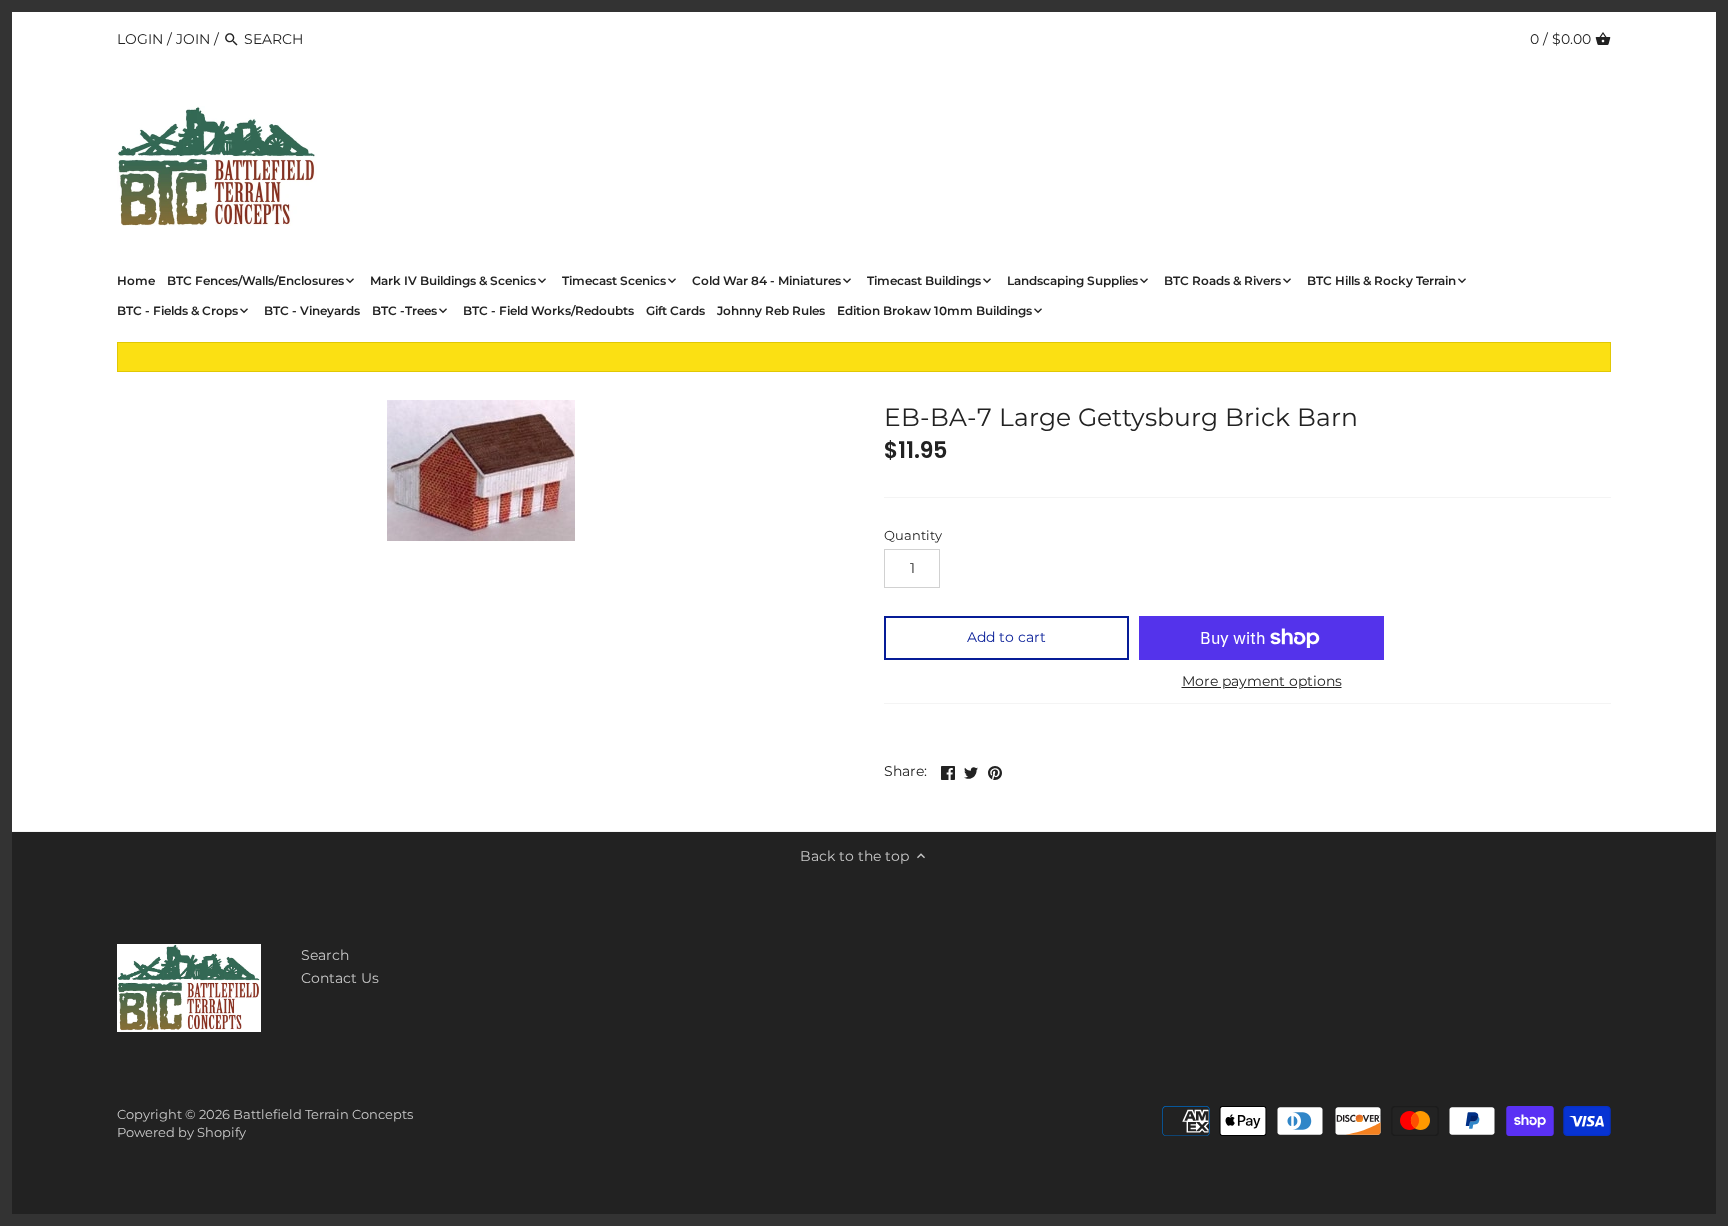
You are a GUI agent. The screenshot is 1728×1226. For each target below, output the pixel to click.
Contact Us (340, 978)
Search (325, 955)
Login (140, 39)
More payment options (1262, 681)
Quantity (913, 535)
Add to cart (1006, 637)
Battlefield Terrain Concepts (323, 1114)
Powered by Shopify (181, 1132)
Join (193, 39)
